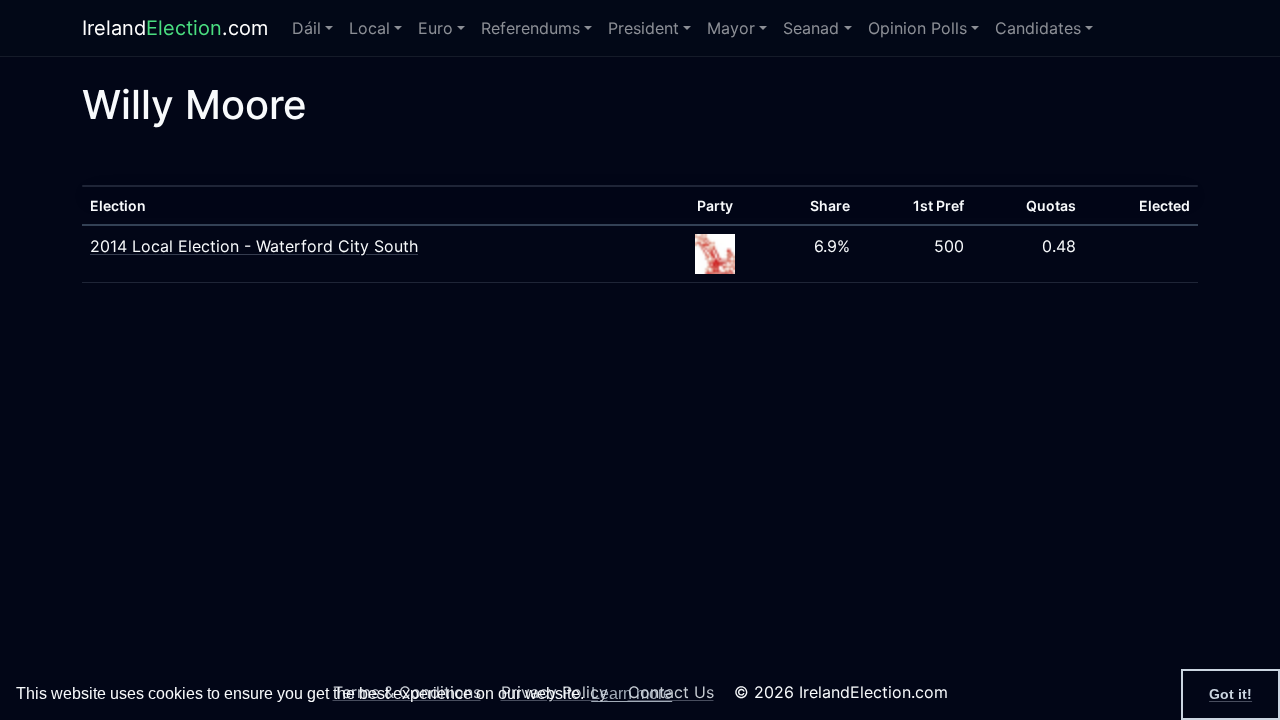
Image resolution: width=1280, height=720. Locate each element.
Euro (435, 28)
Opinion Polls (917, 28)
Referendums (530, 28)
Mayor (731, 28)
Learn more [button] (631, 693)
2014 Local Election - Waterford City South (254, 246)
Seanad (811, 28)
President (643, 28)
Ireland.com (175, 28)
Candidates (1038, 28)
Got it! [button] (1230, 694)
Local (369, 28)
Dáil (306, 28)
